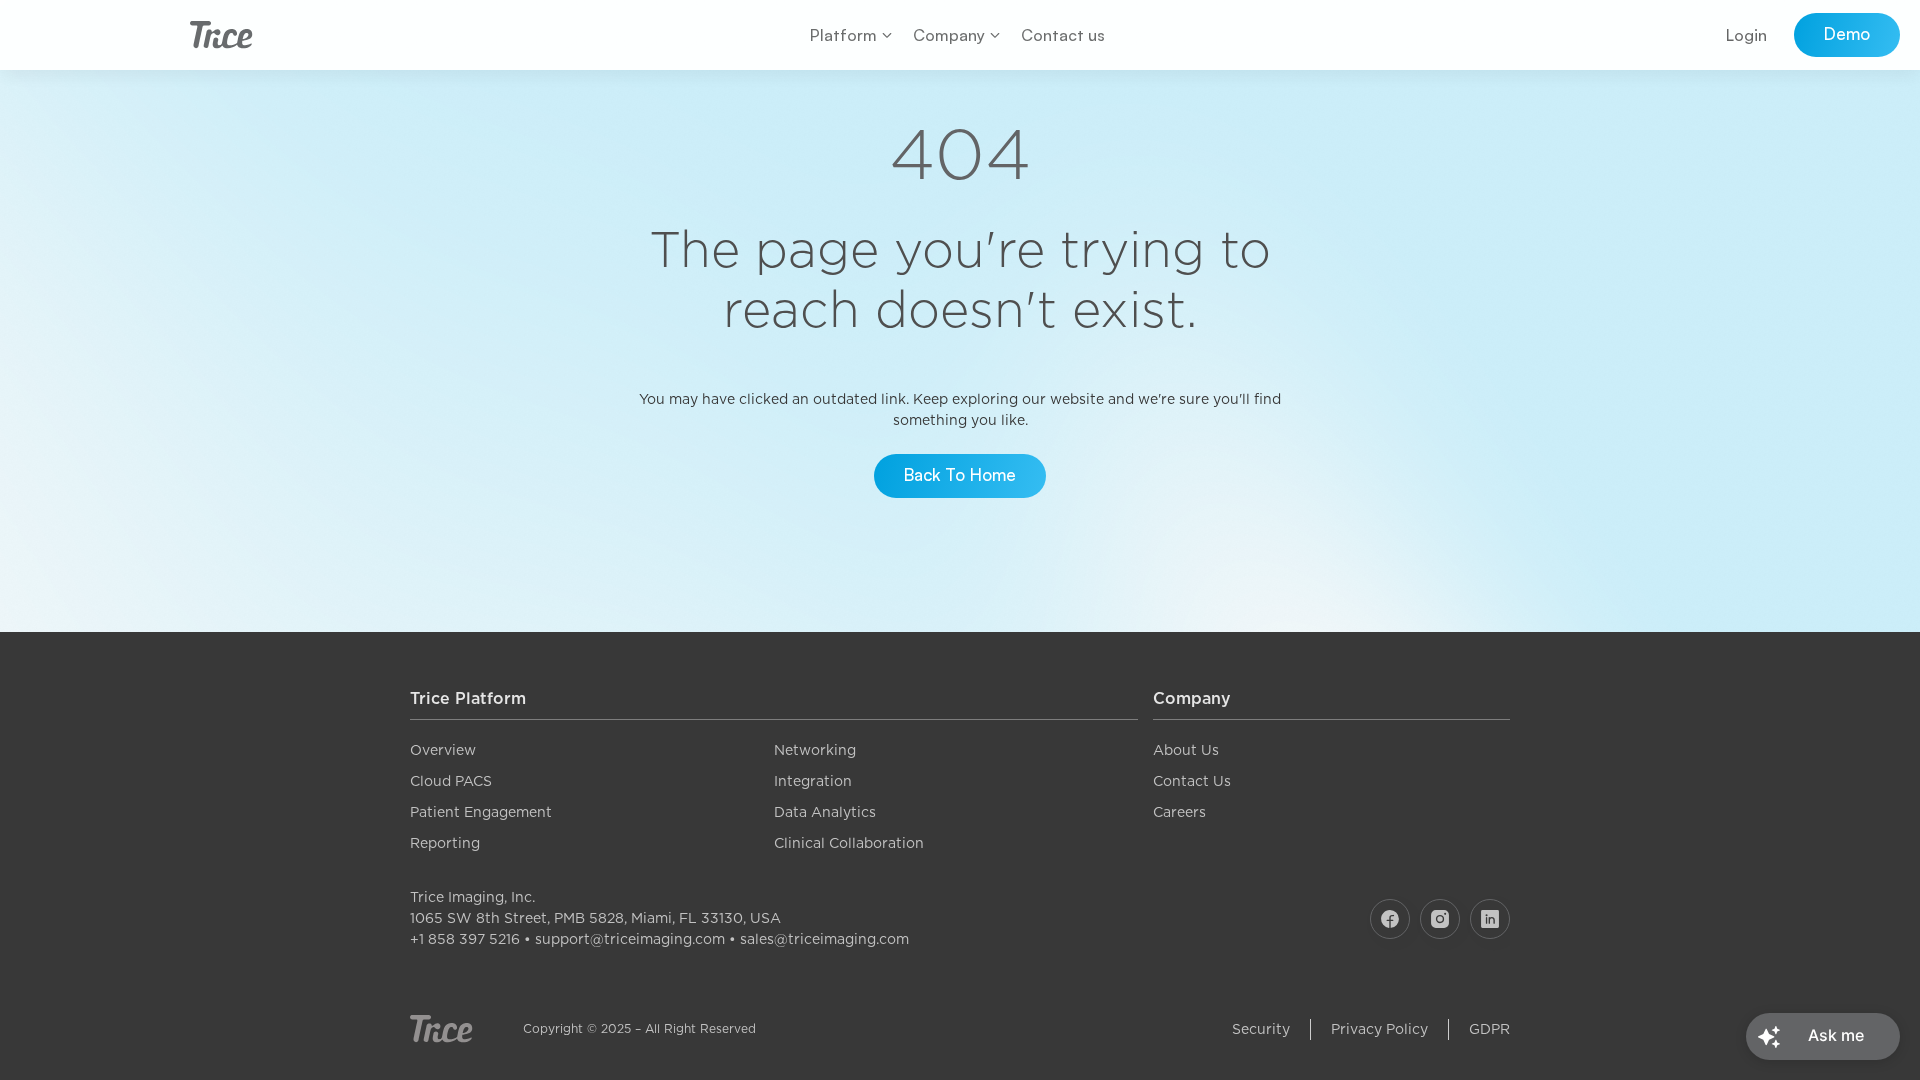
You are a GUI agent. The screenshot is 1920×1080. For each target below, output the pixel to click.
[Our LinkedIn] (1490, 919)
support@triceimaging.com (630, 939)
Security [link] (1261, 1029)
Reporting (445, 843)
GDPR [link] (1489, 1029)
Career (1176, 812)
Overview (443, 750)
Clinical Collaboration (849, 843)
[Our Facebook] (1390, 919)
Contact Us (1192, 781)
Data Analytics (825, 812)
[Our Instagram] (1440, 919)
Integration (813, 781)
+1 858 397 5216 (465, 939)
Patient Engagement (481, 812)
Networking (815, 750)
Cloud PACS (451, 781)
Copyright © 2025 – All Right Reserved (639, 1028)
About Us (1186, 750)
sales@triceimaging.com (824, 939)
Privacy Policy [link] (1379, 1029)
